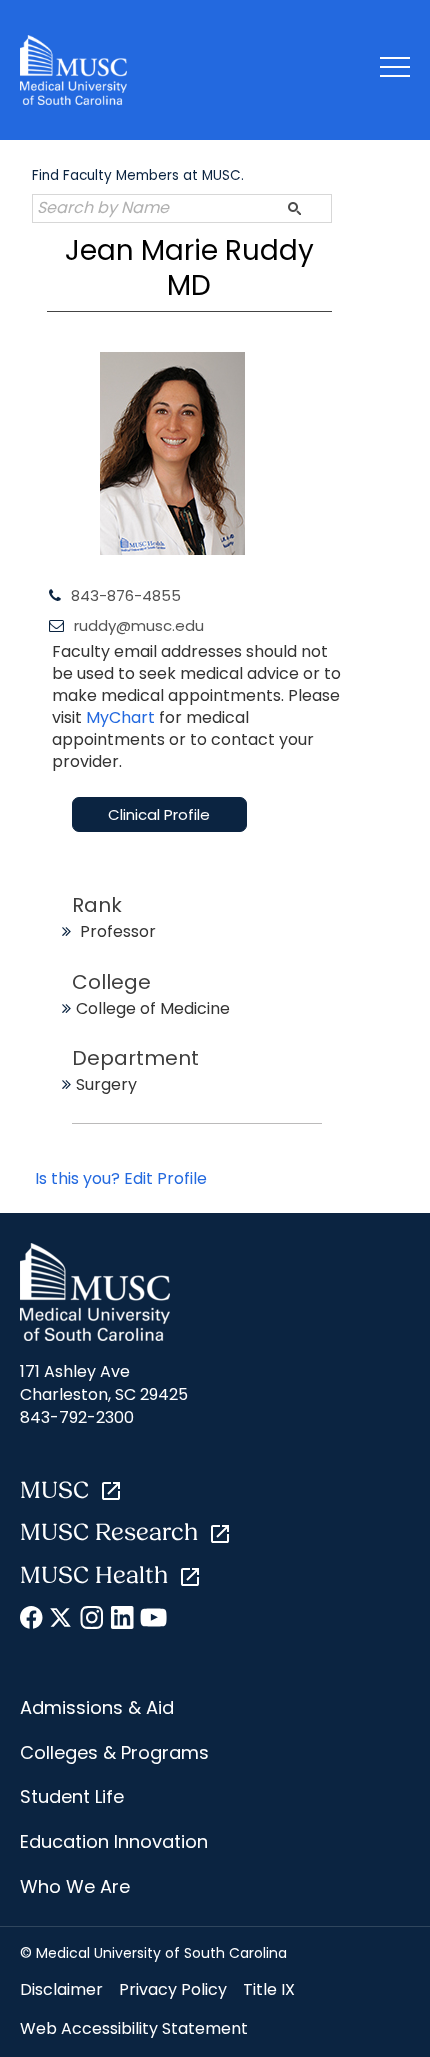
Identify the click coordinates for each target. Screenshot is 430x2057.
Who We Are (75, 1886)
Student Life (72, 1796)
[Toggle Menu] (395, 70)
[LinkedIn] (122, 1621)
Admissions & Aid (97, 1707)
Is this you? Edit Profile (121, 1178)
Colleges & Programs (114, 1752)
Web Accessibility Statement (134, 2028)
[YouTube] (152, 1621)
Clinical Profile (159, 814)
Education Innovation (114, 1841)
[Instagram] (92, 1621)
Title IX (269, 1989)
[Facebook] (32, 1621)
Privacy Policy (173, 1989)
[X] (62, 1621)
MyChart (122, 717)
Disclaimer (61, 1989)
